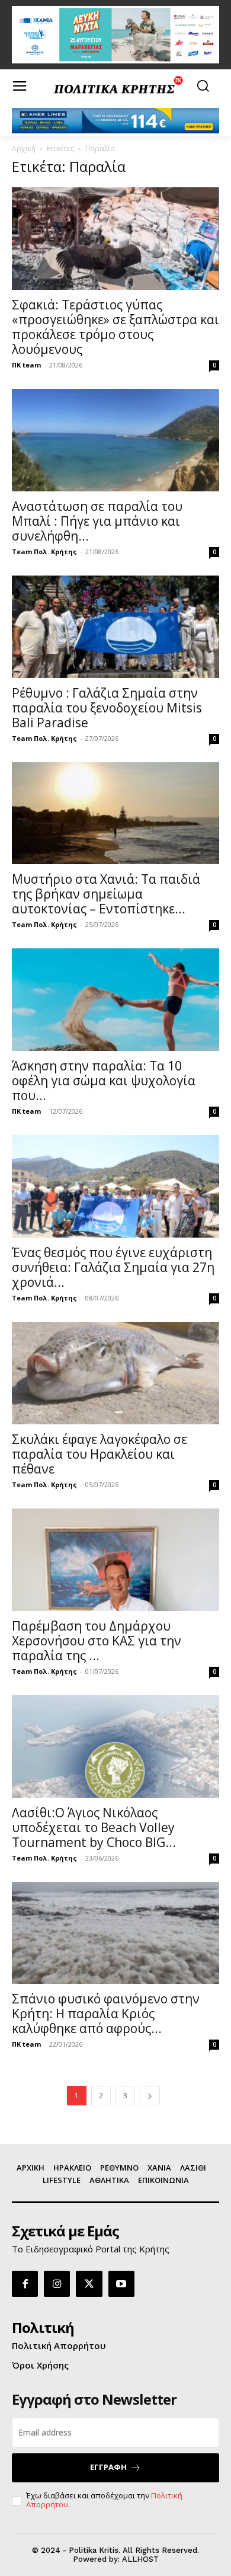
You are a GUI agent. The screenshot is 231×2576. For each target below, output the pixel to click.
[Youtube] (121, 2284)
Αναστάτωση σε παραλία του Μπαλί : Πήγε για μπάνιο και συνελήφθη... (97, 521)
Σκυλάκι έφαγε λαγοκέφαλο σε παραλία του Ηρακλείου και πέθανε (100, 1454)
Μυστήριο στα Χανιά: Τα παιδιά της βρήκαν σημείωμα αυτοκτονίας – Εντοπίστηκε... (106, 894)
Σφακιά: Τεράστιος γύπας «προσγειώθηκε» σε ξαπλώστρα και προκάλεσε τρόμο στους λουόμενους (115, 327)
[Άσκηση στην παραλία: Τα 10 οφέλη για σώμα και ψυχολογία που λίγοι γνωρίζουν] (115, 1000)
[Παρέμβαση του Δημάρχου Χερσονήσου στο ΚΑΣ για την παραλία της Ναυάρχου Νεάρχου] (115, 1560)
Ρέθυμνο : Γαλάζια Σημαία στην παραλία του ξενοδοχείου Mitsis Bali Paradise (107, 708)
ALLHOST (140, 2559)
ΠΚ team (26, 365)
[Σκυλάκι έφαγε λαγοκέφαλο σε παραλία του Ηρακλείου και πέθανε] (115, 1373)
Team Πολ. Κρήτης (44, 552)
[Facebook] (25, 2284)
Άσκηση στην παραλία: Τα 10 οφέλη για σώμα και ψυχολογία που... (104, 1081)
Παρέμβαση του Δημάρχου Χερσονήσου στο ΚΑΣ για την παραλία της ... (97, 1641)
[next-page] (150, 2096)
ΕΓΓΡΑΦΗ (108, 2467)
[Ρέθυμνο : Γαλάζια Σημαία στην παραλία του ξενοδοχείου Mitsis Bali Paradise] (115, 627)
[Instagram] (57, 2284)
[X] (89, 2284)
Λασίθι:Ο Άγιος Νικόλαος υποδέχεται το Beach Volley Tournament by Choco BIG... (94, 1827)
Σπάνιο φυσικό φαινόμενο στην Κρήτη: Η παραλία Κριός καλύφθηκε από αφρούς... (106, 2014)
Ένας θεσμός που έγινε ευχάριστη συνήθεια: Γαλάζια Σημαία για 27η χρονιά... (113, 1267)
